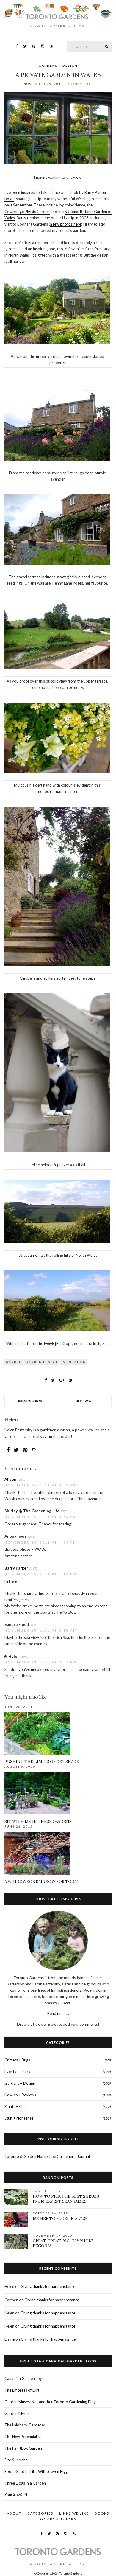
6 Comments (80, 84)
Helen (14, 1656)
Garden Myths (17, 2413)
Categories (40, 2513)
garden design (42, 1362)
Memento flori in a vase (60, 2219)
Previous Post (31, 1401)
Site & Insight (16, 2460)
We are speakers (58, 2519)
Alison (10, 1479)
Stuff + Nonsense (19, 2118)
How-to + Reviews (20, 2095)
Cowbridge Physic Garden (27, 212)
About (14, 2513)
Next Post (85, 1401)
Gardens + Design (58, 66)
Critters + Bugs (17, 2060)
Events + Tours (17, 2072)
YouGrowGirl (16, 2495)
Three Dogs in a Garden (25, 2483)
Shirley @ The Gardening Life (32, 1511)
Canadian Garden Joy (23, 2378)
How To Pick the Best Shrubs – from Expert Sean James (68, 2199)
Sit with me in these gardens (38, 1821)
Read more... (58, 2013)
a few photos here (66, 224)
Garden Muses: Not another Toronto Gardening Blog (50, 2402)
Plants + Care (16, 2106)
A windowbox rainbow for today (42, 1882)
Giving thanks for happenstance (48, 2286)
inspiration (74, 1362)
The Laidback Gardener (25, 2425)
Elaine (10, 2339)
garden (14, 1362)
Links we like (74, 2513)
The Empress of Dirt (22, 2390)
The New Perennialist (23, 2437)
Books (102, 2513)
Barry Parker (16, 1568)
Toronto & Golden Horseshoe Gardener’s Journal (47, 2156)
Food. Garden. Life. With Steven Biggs (37, 2471)
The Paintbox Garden (23, 2448)
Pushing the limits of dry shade (42, 1762)
